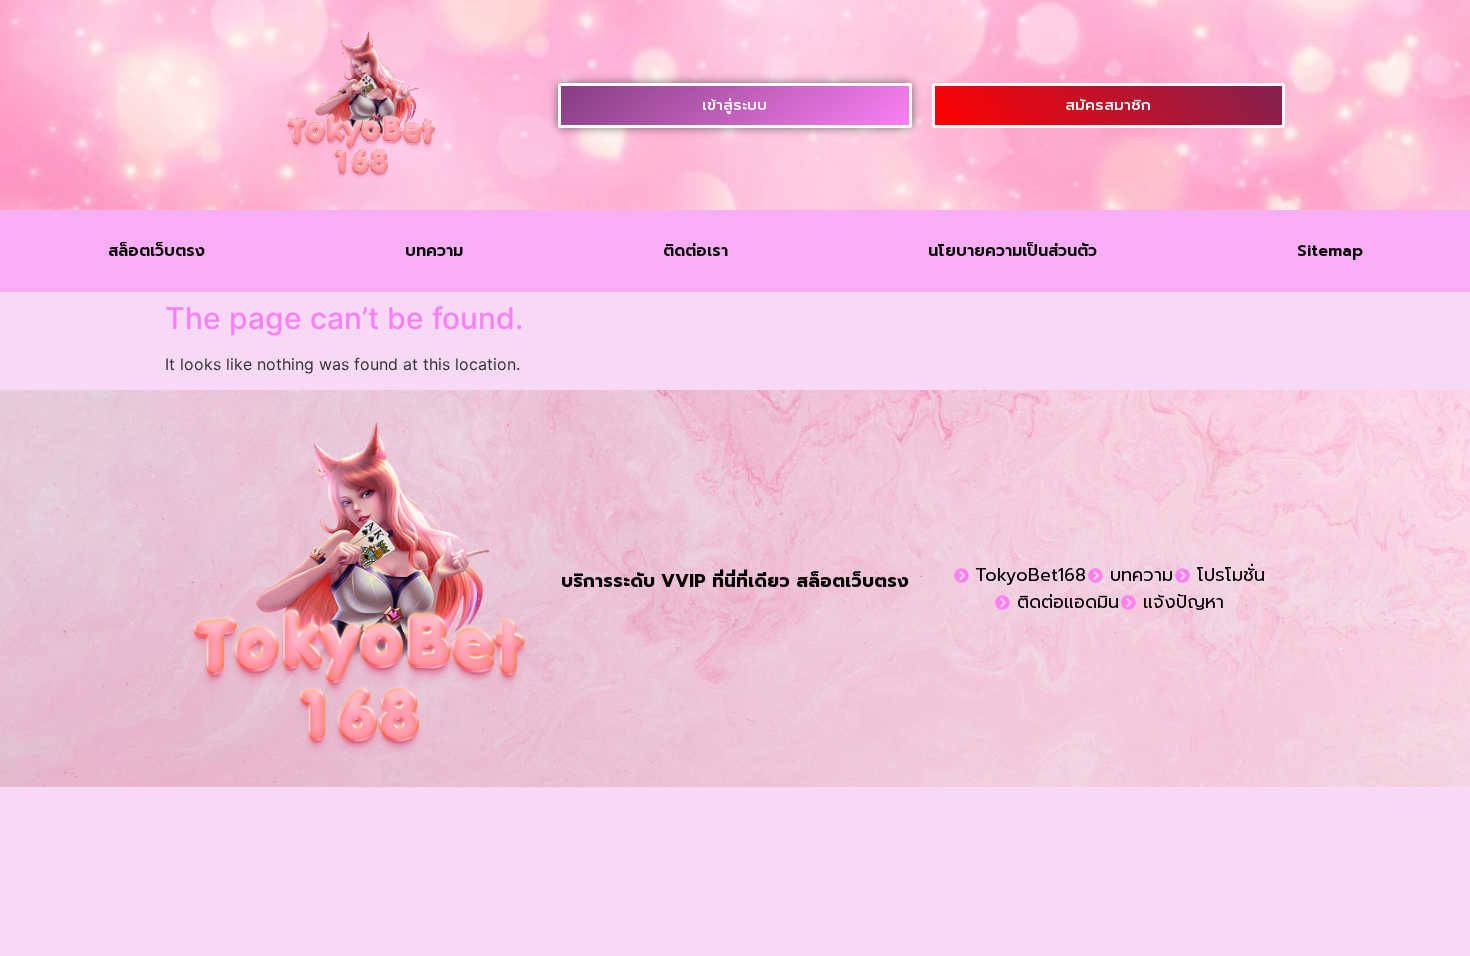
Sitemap (1330, 251)
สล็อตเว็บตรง (156, 251)
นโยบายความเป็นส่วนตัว (1012, 251)
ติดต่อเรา (695, 251)
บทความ (434, 251)
